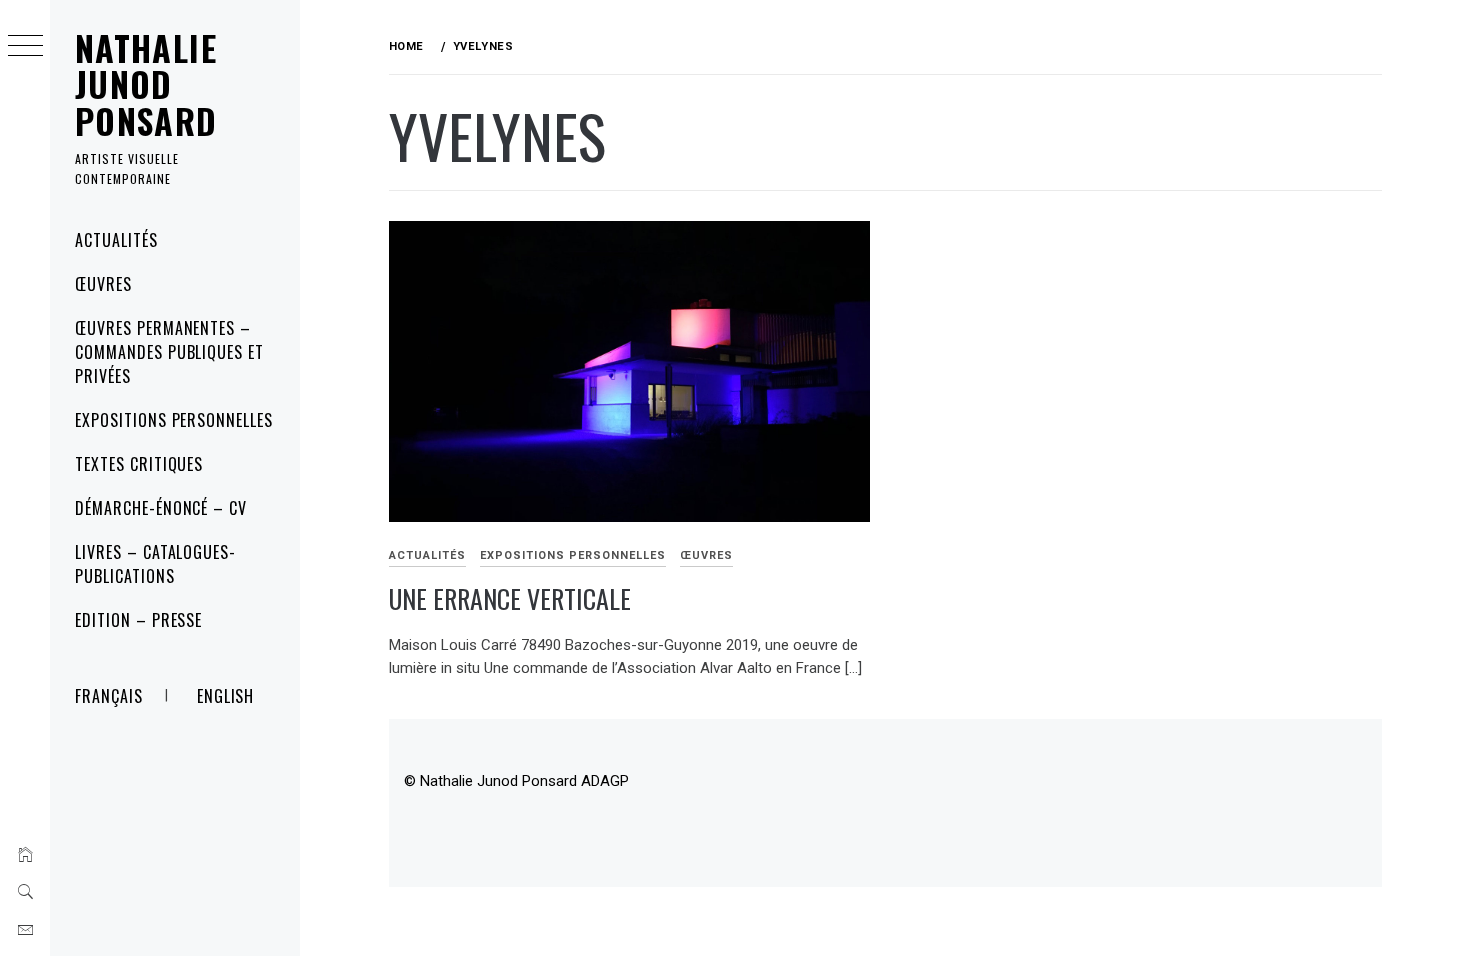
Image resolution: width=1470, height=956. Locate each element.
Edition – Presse (138, 620)
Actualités (116, 240)
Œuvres (103, 284)
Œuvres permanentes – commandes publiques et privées (169, 352)
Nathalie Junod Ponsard (146, 84)
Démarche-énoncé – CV (161, 508)
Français (109, 696)
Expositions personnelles (174, 420)
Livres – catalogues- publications (155, 564)
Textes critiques (139, 464)
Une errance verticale (510, 598)
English (226, 696)
